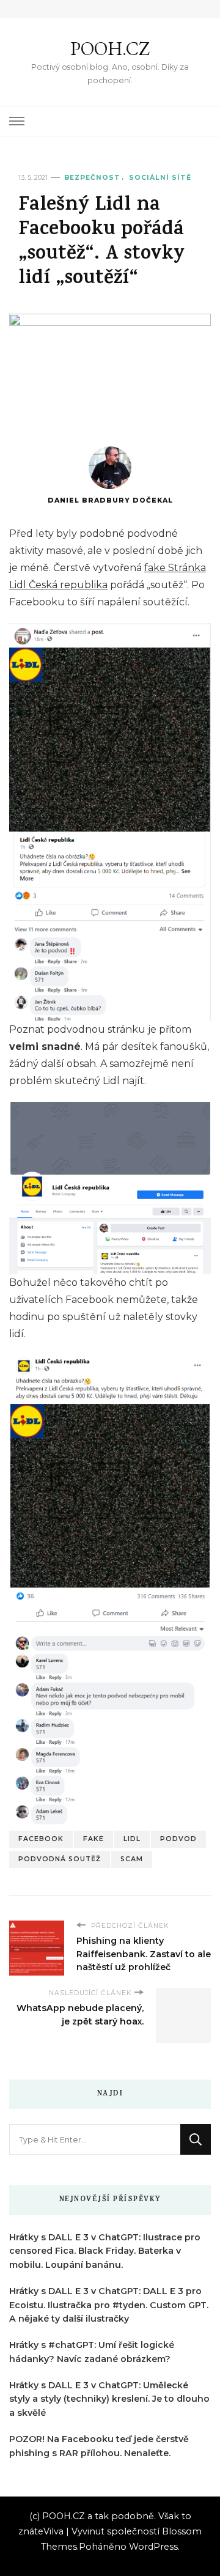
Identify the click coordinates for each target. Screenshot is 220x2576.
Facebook (41, 1839)
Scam (132, 1859)
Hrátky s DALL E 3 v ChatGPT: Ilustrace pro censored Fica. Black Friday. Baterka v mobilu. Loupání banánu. (105, 2251)
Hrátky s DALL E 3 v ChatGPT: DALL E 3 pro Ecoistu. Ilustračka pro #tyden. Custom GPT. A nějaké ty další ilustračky (109, 2305)
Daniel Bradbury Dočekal (110, 500)
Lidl (132, 1839)
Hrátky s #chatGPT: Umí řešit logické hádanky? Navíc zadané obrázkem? (92, 2352)
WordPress (153, 2547)
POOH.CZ (110, 49)
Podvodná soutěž (60, 1859)
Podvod (178, 1839)
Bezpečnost (92, 178)
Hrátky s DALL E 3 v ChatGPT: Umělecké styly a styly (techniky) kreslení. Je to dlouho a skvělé (109, 2399)
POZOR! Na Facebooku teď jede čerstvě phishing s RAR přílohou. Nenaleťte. (99, 2446)
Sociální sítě (160, 178)
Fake (94, 1839)
